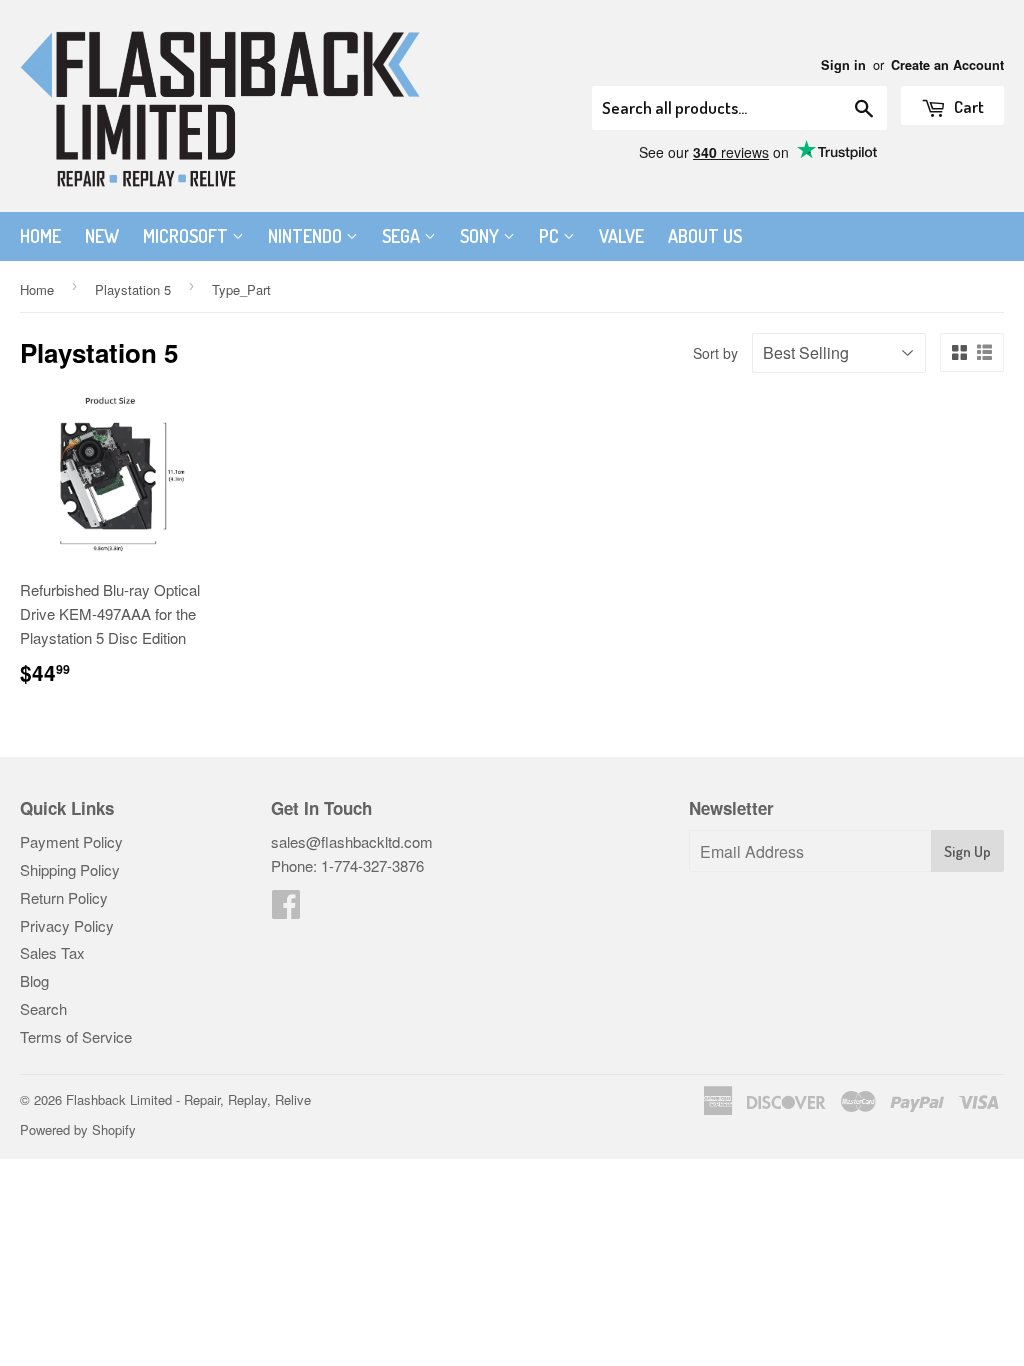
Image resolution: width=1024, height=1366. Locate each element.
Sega (403, 236)
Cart (967, 106)
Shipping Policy (70, 869)
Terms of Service (76, 1036)
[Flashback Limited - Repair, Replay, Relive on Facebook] (286, 909)
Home (40, 236)
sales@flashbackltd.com (352, 841)
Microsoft (187, 236)
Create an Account (947, 65)
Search (43, 1008)
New (102, 236)
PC (551, 236)
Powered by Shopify (78, 1129)
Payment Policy (71, 841)
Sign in (843, 65)
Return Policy (64, 897)
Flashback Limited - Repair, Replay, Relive (188, 1099)
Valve (621, 236)
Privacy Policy (67, 925)
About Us (705, 236)
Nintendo (307, 236)
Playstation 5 (133, 289)
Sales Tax (52, 952)
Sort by (715, 353)
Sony (481, 236)
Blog (34, 980)
